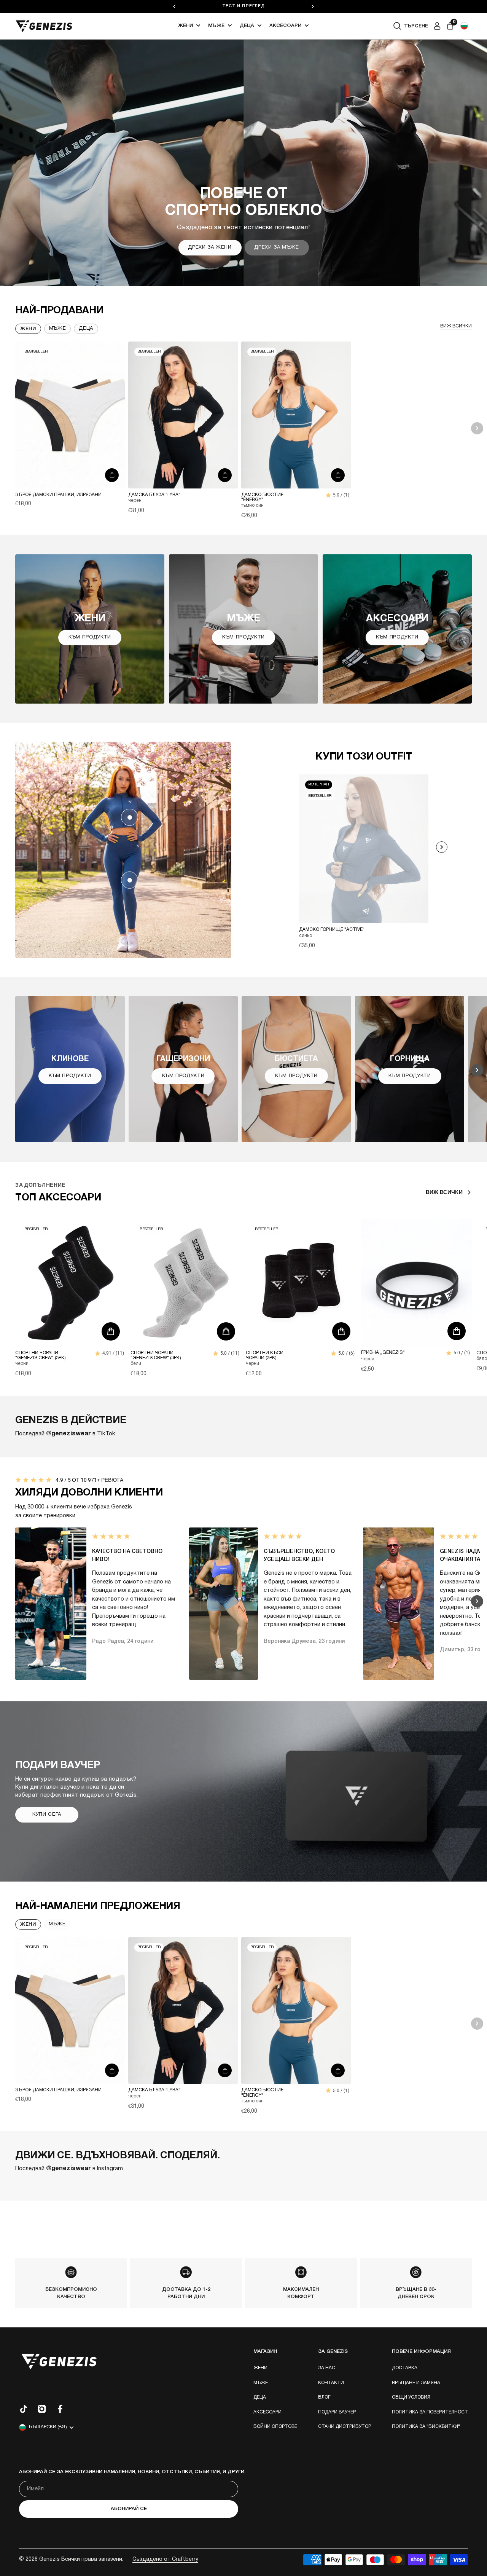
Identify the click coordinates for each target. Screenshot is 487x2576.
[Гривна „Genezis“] (416, 1283)
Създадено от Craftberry (165, 2559)
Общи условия (411, 2397)
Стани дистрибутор (345, 2427)
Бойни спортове (275, 2427)
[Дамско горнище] (130, 817)
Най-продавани (59, 311)
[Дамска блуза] (183, 415)
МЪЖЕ (57, 1924)
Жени (185, 26)
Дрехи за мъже (276, 247)
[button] (464, 26)
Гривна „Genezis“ (383, 1353)
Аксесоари (285, 26)
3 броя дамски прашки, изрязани (58, 495)
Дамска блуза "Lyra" (154, 495)
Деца (247, 26)
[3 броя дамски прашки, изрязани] (70, 415)
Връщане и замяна (416, 2383)
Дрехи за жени (210, 247)
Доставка (405, 2368)
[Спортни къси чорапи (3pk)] (301, 1283)
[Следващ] (313, 6)
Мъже (216, 26)
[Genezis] (44, 26)
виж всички (456, 326)
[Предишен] (174, 6)
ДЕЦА (86, 329)
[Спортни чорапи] (71, 1283)
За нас (327, 2368)
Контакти (331, 2383)
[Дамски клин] (130, 880)
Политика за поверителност (430, 2412)
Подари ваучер (337, 2412)
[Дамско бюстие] (296, 415)
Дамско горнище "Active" (332, 930)
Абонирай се (129, 2509)
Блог (324, 2397)
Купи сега (47, 1815)
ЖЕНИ (28, 1924)
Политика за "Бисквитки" (426, 2427)
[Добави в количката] (112, 475)
